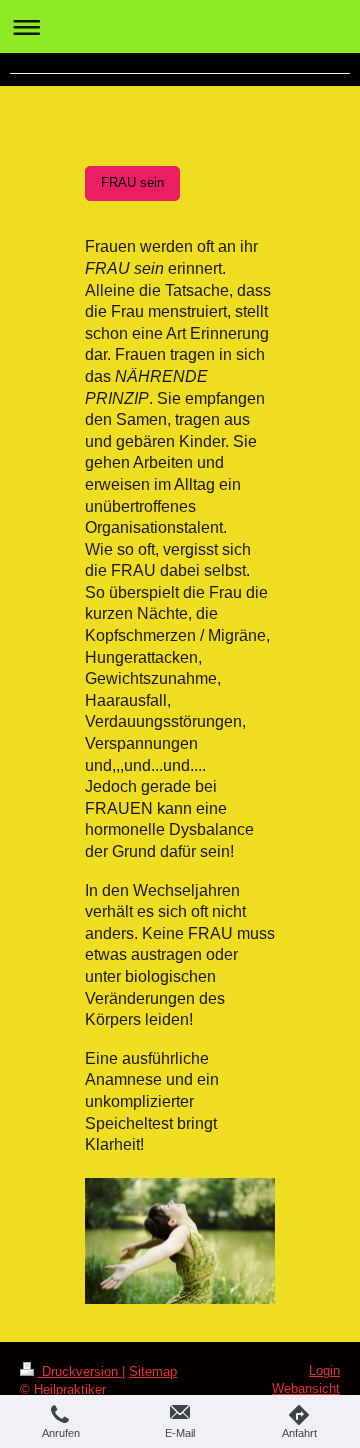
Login (324, 1370)
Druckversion (80, 1371)
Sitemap (153, 1371)
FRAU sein (132, 183)
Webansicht (306, 1388)
